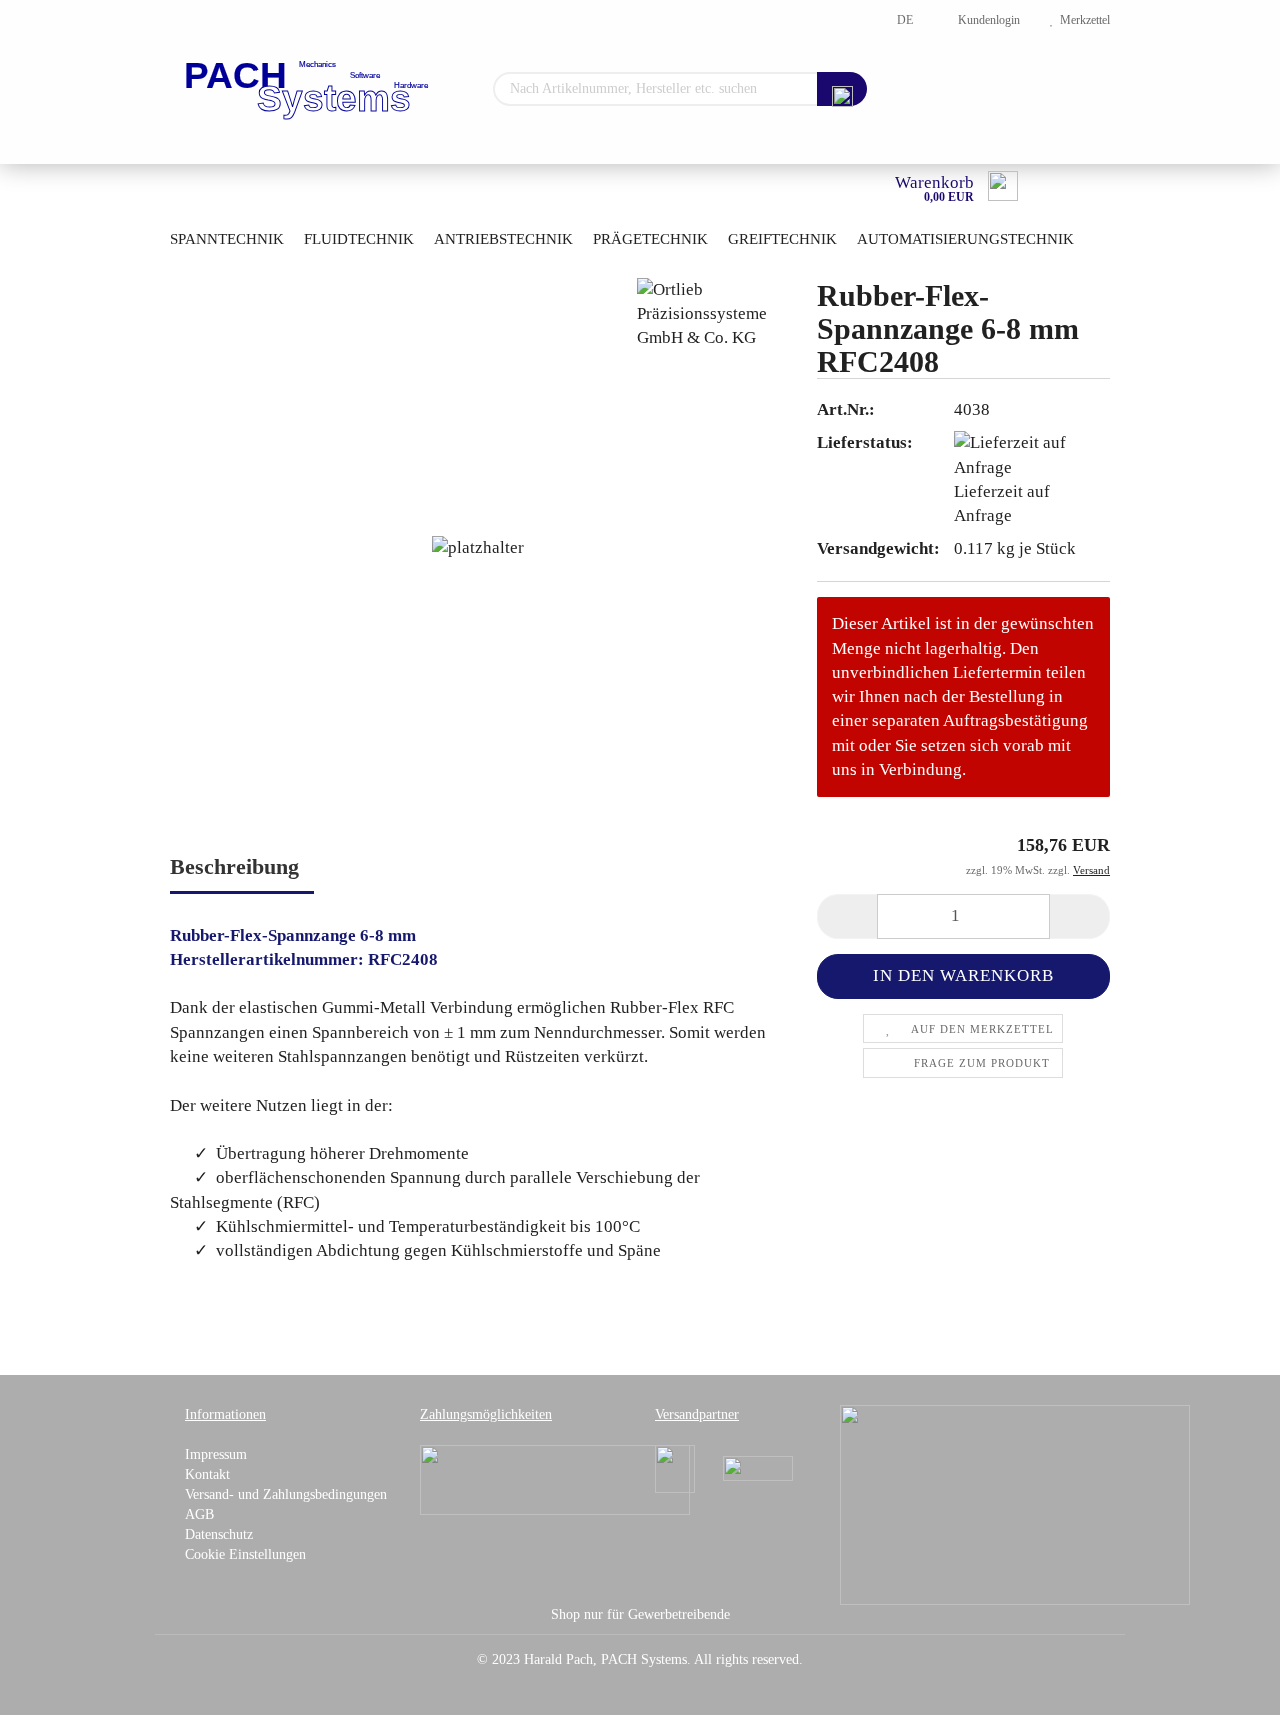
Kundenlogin (986, 20)
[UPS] (675, 1467)
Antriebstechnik (503, 239)
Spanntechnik (227, 239)
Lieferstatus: (865, 442)
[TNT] (758, 1467)
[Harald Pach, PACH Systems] (308, 90)
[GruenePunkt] (1015, 1503)
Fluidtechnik (359, 239)
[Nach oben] (1225, 1685)
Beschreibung (234, 866)
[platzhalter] (478, 546)
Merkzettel (1082, 20)
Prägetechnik (650, 239)
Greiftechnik (782, 239)
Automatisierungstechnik (965, 239)
